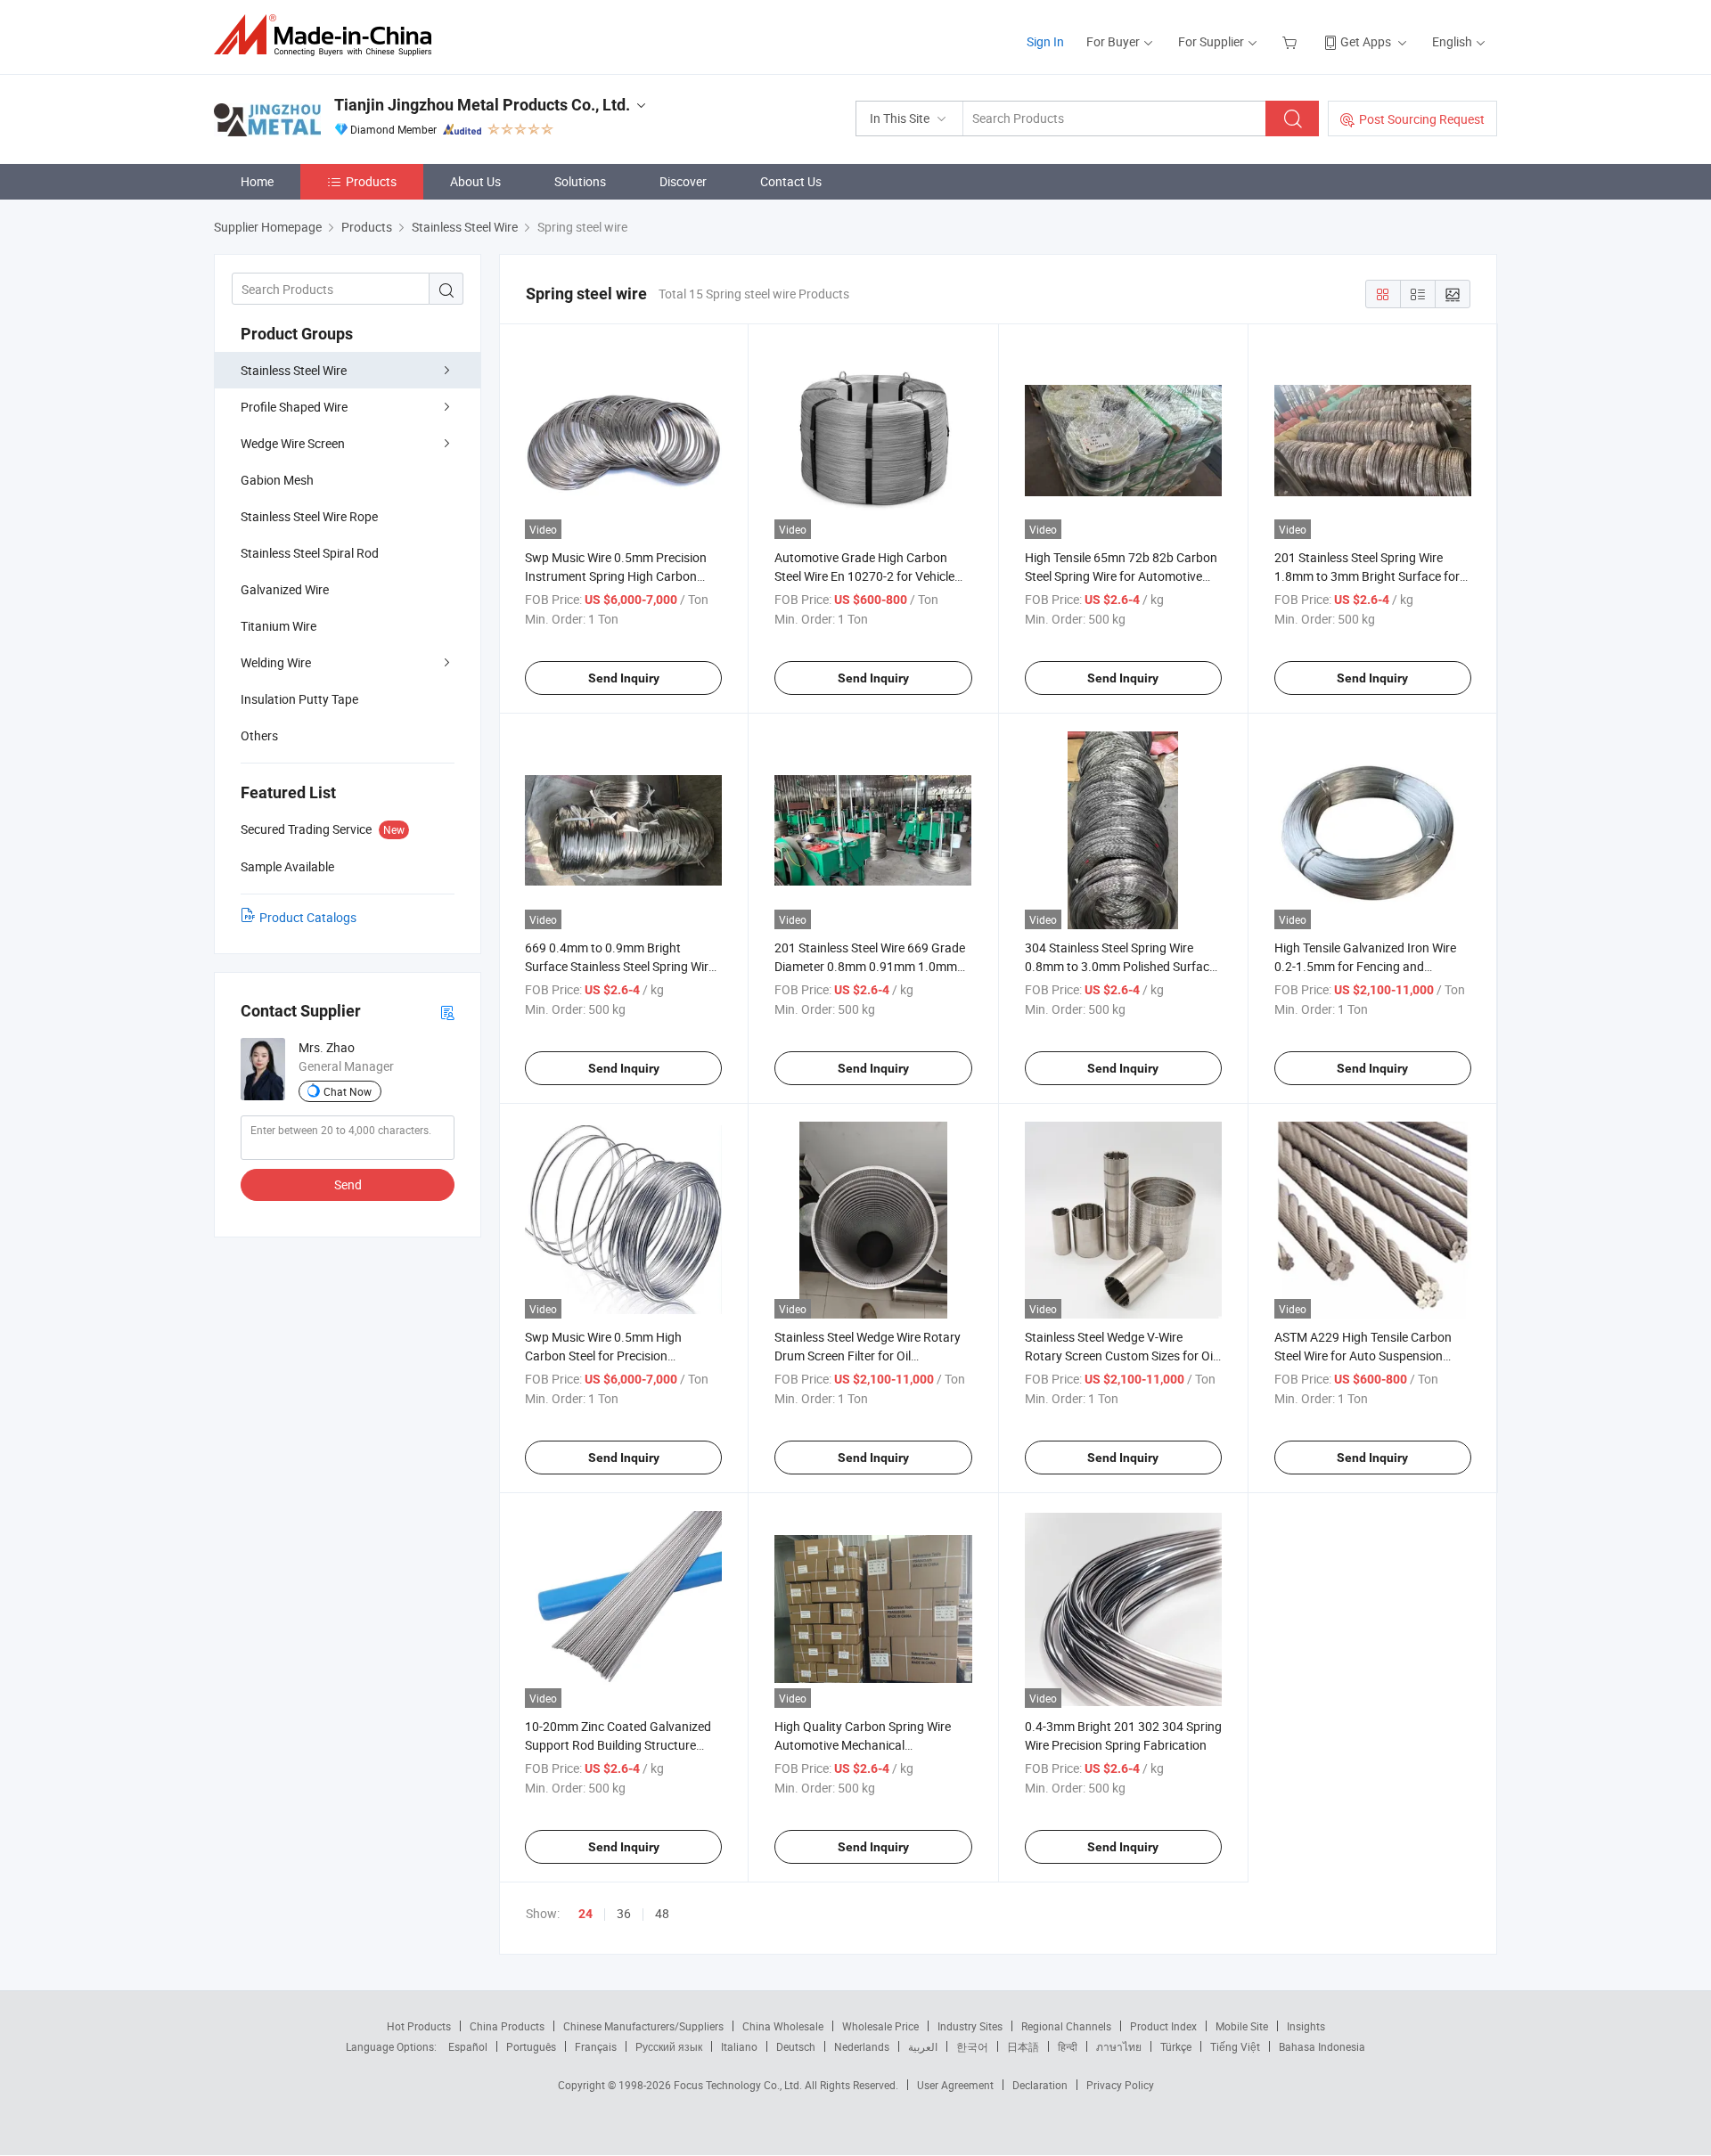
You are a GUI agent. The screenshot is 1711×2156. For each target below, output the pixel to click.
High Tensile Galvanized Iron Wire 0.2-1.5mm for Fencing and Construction (1365, 966)
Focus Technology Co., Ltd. (739, 2085)
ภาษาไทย (1119, 2046)
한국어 (972, 2046)
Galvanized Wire (285, 589)
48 (662, 1913)
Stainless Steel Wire (294, 370)
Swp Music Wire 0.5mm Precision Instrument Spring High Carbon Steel (616, 576)
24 (585, 1914)
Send (348, 1184)
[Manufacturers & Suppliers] (328, 35)
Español (468, 2046)
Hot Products (419, 2026)
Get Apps (1366, 41)
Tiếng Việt (1235, 2046)
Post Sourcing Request (1422, 119)
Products (371, 181)
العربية (923, 2046)
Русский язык (669, 2046)
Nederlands (862, 2046)
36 (624, 1913)
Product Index (1163, 2026)
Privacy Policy (1120, 2085)
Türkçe (1176, 2046)
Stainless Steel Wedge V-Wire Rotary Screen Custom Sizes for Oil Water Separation (1120, 1356)
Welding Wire (276, 662)
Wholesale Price (880, 2026)
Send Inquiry (624, 678)
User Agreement (955, 2085)
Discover (683, 181)
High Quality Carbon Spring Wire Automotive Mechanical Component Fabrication (863, 1745)
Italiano (739, 2046)
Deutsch (796, 2046)
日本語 (1023, 2046)
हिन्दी (1068, 2046)
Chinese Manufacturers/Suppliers (643, 2026)
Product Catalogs (308, 917)
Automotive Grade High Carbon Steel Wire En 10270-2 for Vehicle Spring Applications (864, 576)
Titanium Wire (278, 626)
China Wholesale (783, 2026)
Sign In (1045, 41)
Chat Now (348, 1091)
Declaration (1040, 2085)
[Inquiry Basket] (1292, 41)
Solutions (580, 181)
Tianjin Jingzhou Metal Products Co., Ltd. (482, 105)
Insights (1306, 2026)
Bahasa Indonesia (1322, 2046)
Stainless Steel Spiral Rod (310, 553)
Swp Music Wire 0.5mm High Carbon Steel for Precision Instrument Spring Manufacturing (618, 1356)
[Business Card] (447, 1012)
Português (531, 2046)
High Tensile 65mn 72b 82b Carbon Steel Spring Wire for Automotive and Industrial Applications (1121, 576)
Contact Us (791, 181)
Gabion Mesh (277, 480)
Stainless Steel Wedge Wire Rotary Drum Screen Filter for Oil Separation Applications (868, 1356)
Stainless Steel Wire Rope (309, 516)
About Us (475, 181)
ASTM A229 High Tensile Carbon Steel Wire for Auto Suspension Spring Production (1363, 1356)
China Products (507, 2026)
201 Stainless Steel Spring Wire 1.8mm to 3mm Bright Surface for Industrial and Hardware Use (1367, 576)
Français (596, 2046)
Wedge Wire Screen (293, 443)
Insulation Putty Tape (299, 699)
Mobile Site (1242, 2026)
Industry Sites (970, 2026)
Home (257, 181)
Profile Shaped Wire (294, 407)
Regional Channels (1066, 2026)
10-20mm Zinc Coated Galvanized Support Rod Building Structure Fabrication (618, 1745)
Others (259, 735)
